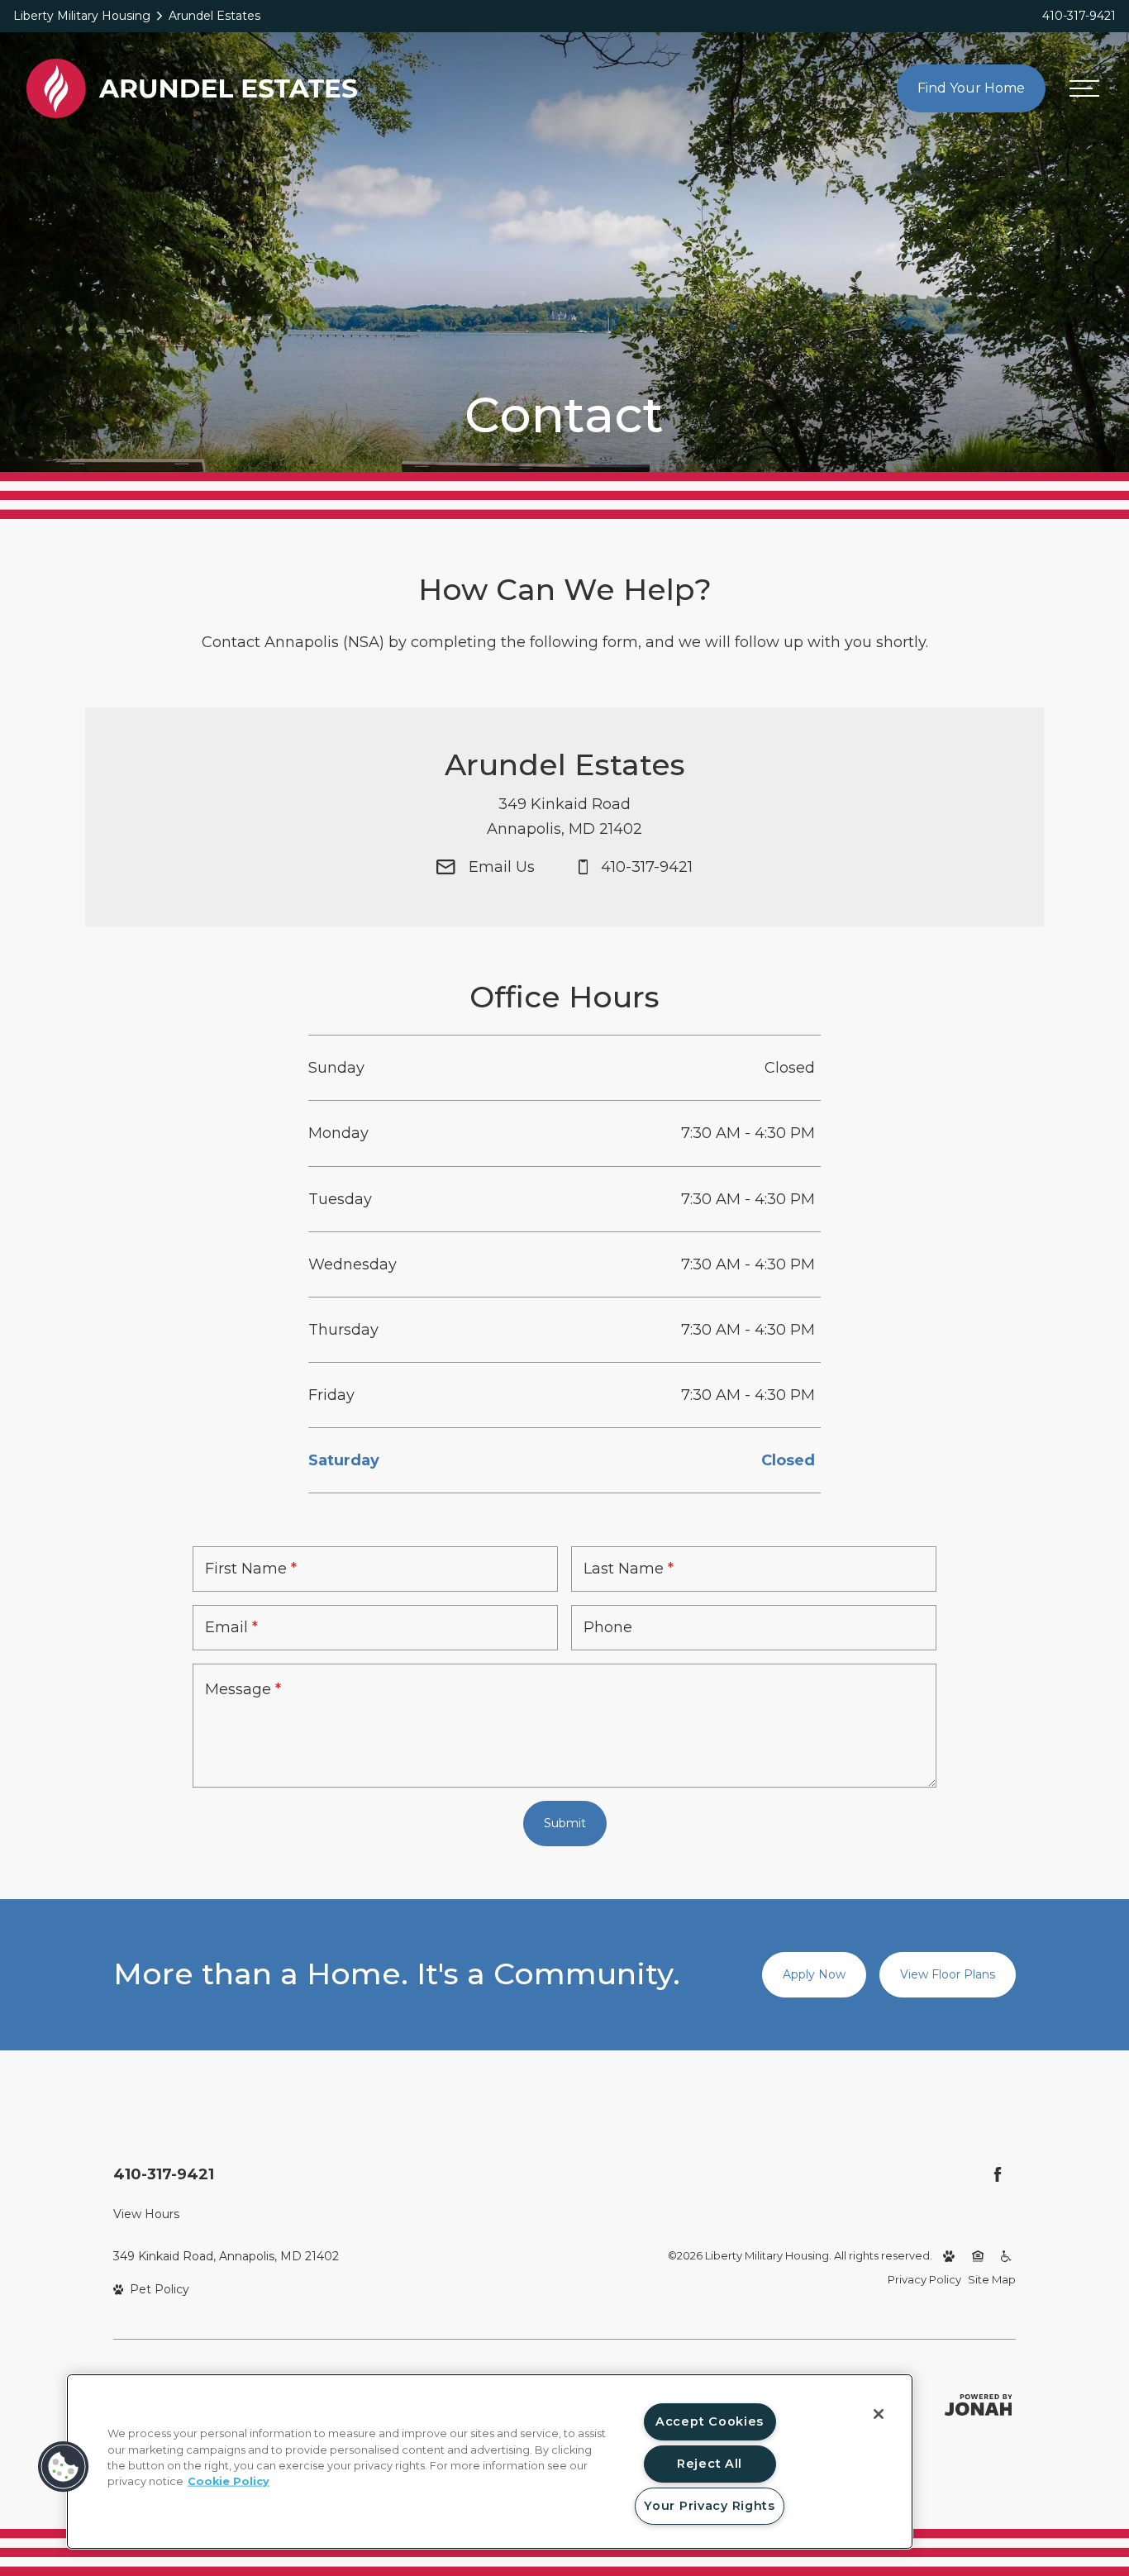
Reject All (710, 2464)
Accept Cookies (710, 2421)
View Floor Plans (948, 1974)
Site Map (992, 2279)
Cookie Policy (229, 2481)
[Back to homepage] (192, 88)
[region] (490, 2462)
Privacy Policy (924, 2279)
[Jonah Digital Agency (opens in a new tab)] (979, 2405)
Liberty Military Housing (82, 16)
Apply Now (814, 1974)
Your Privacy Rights (710, 2506)
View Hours (146, 2214)
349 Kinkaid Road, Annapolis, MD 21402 (226, 2256)
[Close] (879, 2414)
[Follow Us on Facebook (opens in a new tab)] (998, 2174)
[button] (64, 2467)
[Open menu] (1084, 89)
